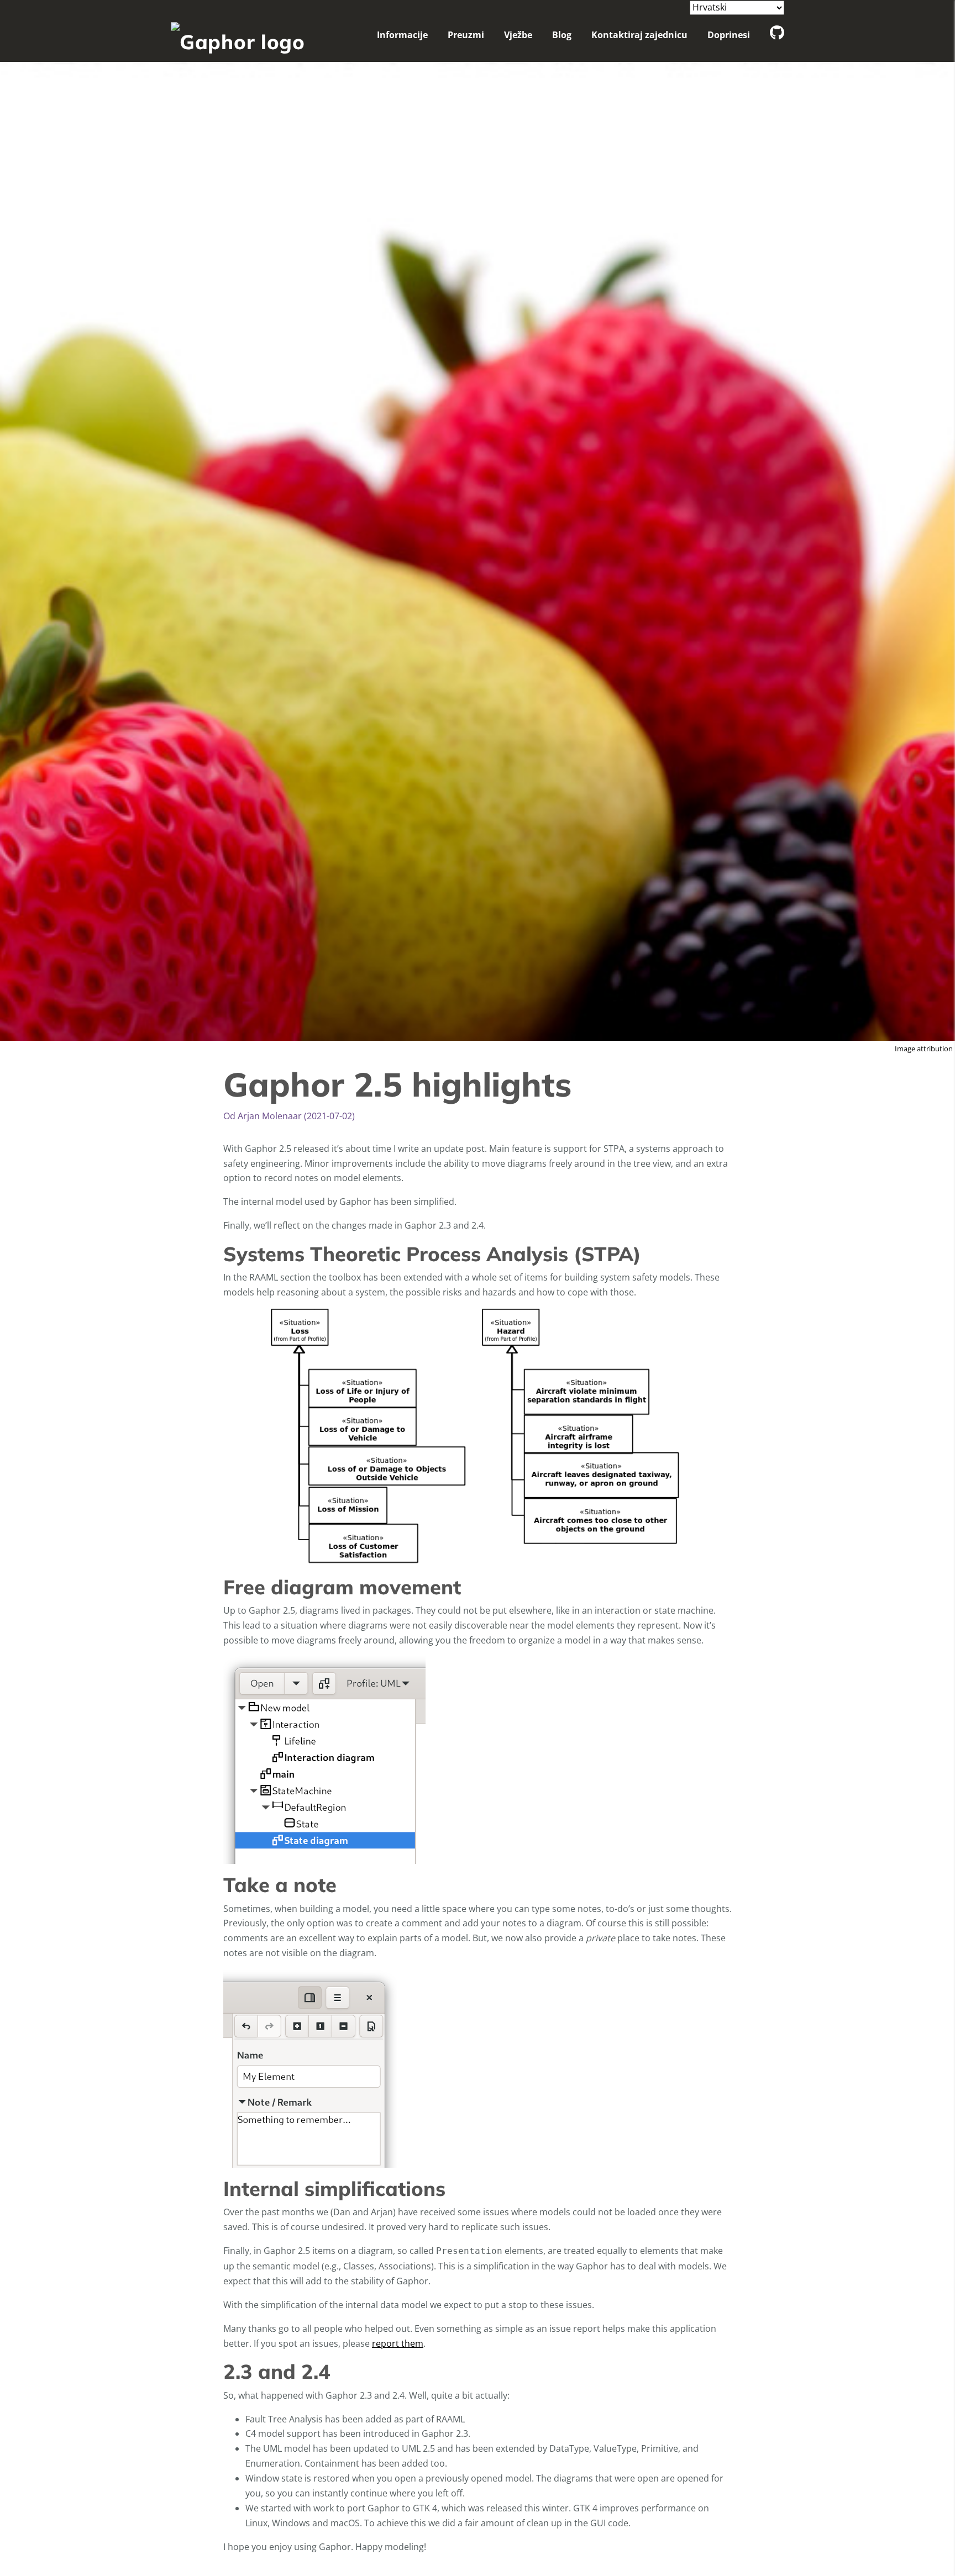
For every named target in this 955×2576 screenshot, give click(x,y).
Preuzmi (466, 35)
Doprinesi (729, 35)
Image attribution (924, 1049)
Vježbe (518, 35)
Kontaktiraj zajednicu (639, 35)
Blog (562, 35)
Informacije (402, 35)
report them (398, 2343)
